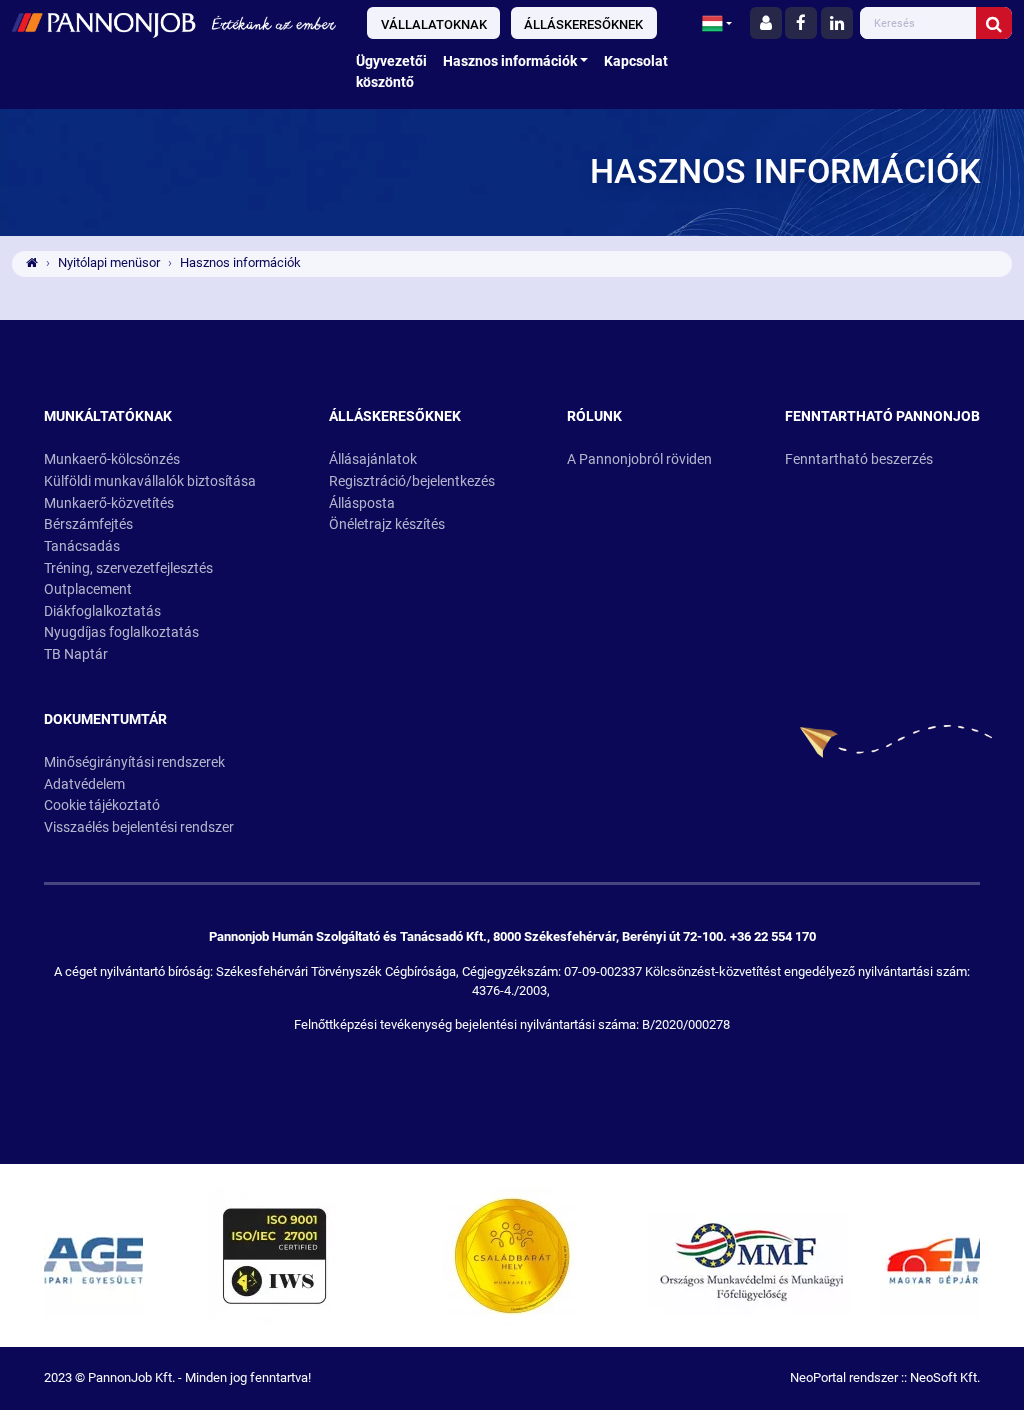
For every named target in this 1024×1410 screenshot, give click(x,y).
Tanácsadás (82, 546)
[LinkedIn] (837, 23)
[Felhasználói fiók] (766, 23)
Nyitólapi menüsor (109, 262)
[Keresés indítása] (994, 23)
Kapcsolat (636, 61)
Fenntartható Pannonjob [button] (882, 416)
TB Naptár (76, 654)
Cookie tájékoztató (102, 805)
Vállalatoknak (434, 24)
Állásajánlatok (373, 459)
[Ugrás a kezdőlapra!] (174, 22)
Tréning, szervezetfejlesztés (128, 568)
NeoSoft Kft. (945, 1377)
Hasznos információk (240, 262)
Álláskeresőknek (583, 24)
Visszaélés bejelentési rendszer (139, 827)
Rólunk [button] (594, 416)
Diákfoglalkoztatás (102, 611)
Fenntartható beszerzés (859, 459)
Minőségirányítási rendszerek (134, 762)
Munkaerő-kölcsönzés (112, 459)
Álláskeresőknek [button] (395, 416)
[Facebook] (801, 23)
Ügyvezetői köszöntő (391, 72)
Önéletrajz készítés (387, 524)
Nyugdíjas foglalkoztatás (121, 632)
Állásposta (362, 503)
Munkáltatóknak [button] (108, 416)
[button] (717, 23)
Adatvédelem (84, 784)
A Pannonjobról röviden (639, 459)
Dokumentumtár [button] (105, 719)
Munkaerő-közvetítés (109, 503)
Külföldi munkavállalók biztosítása (150, 481)
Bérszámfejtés (88, 524)
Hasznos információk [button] (510, 61)
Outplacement (88, 589)
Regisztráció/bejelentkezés (412, 481)
